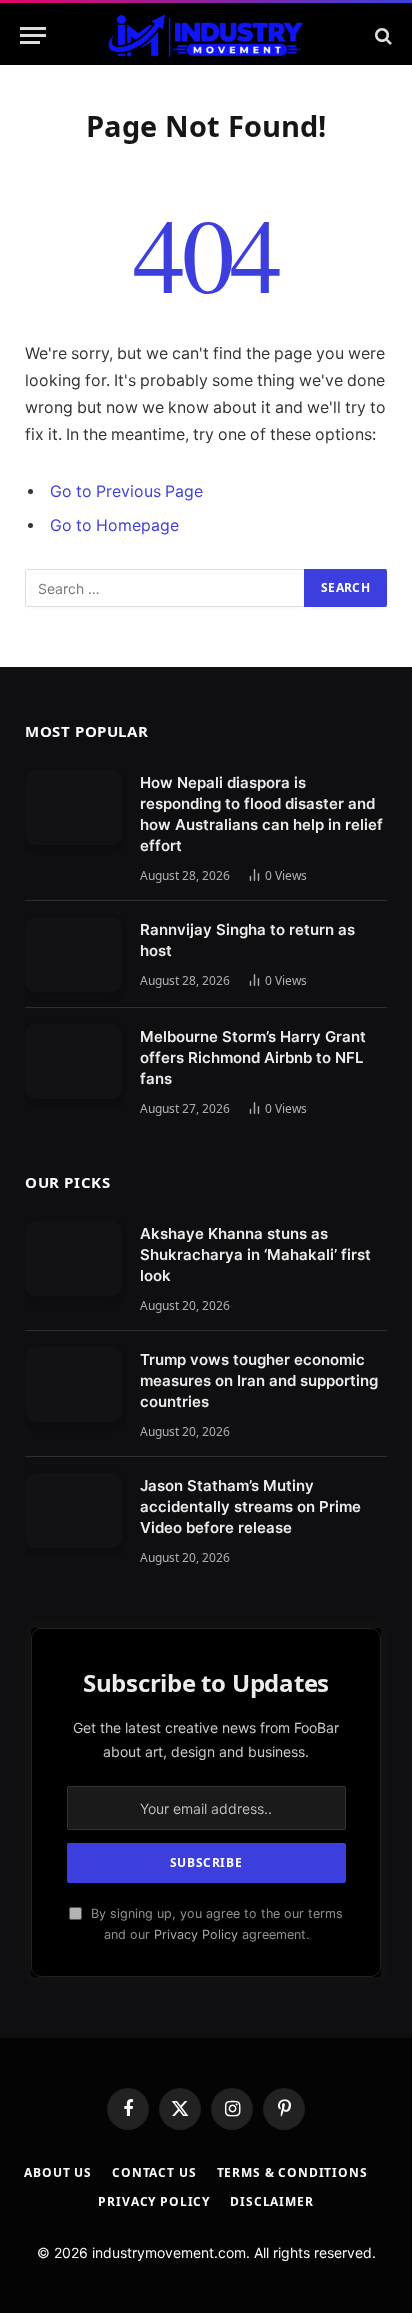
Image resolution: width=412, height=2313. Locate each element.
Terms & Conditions (292, 2172)
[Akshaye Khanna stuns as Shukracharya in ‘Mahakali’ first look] (73, 1258)
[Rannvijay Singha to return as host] (73, 954)
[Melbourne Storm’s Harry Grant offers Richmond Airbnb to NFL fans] (73, 1061)
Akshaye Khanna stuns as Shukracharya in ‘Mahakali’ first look (255, 1254)
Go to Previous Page (126, 491)
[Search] (381, 35)
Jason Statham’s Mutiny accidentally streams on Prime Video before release (250, 1506)
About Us (58, 2172)
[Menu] (33, 35)
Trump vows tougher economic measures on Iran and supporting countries (259, 1380)
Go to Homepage (114, 525)
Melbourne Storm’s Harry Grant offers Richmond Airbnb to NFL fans (253, 1057)
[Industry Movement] (205, 35)
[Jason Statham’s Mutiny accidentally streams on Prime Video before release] (73, 1510)
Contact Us (154, 2172)
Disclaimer (271, 2201)
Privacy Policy (196, 1934)
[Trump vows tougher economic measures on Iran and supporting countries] (73, 1384)
